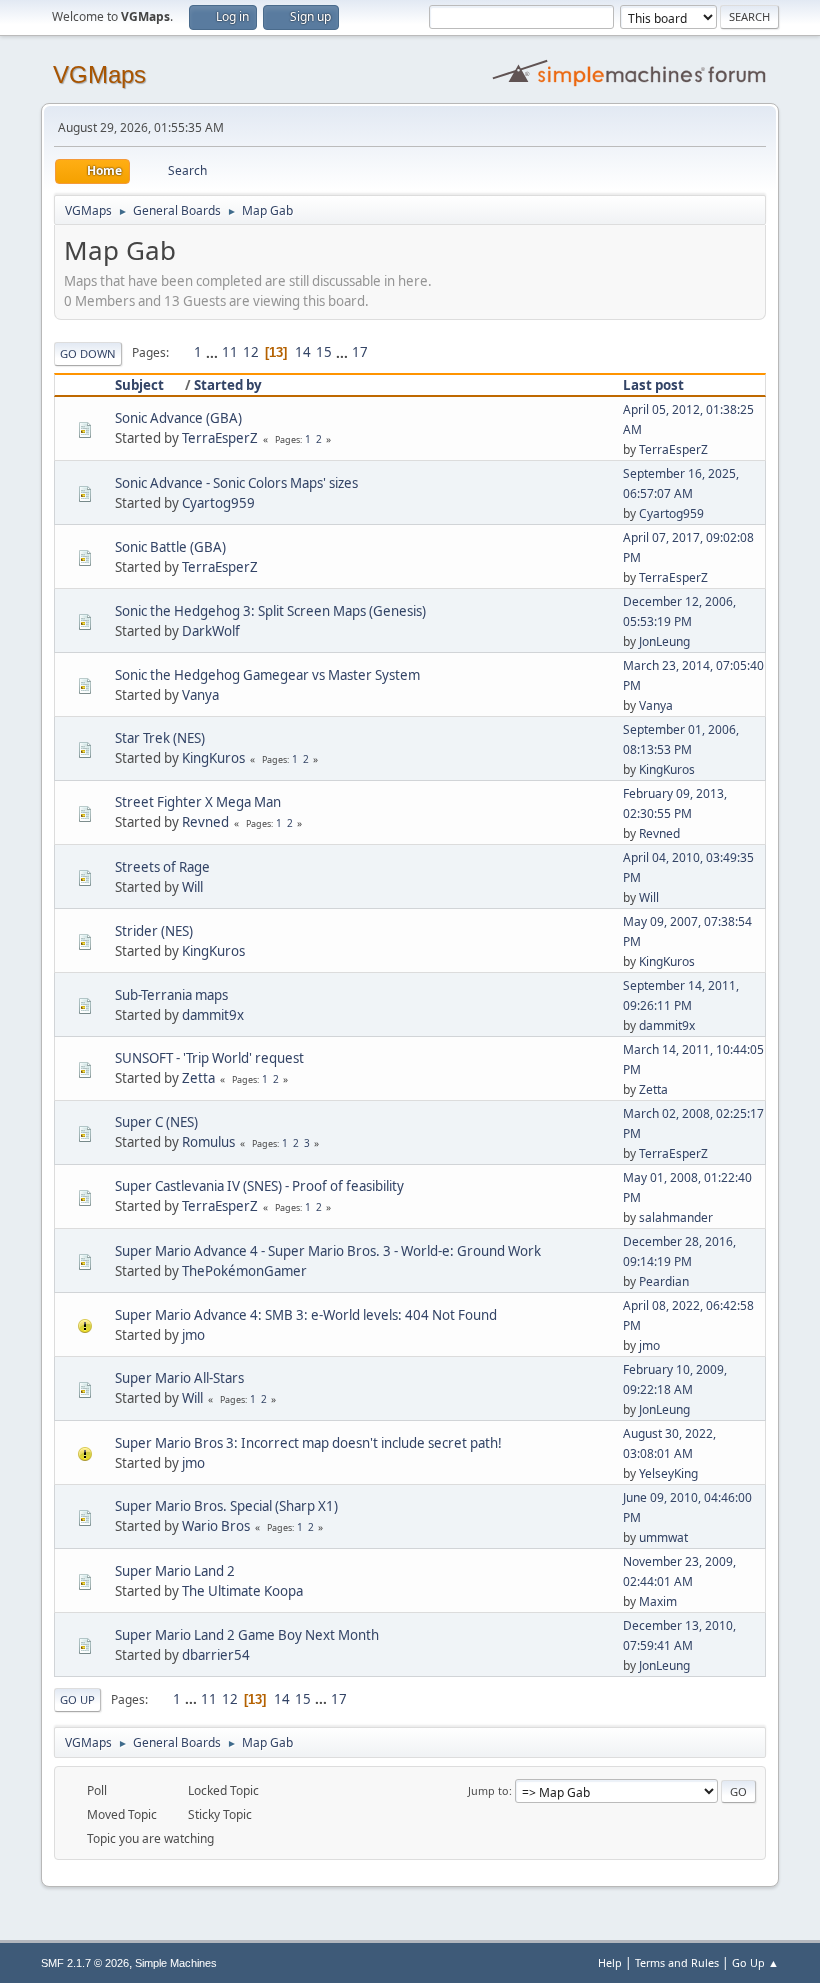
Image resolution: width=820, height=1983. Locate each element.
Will (192, 887)
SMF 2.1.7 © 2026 (85, 1963)
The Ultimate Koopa (242, 1591)
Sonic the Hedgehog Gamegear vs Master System (267, 675)
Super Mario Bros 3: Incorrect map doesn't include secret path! (308, 1443)
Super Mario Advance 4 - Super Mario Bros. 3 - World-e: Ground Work (328, 1251)
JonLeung (664, 641)
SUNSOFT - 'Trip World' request (209, 1058)
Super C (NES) (156, 1122)
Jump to (488, 1790)
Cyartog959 (218, 503)
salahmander (676, 1217)
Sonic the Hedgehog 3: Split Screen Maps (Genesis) (270, 611)
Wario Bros (216, 1526)
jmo (193, 1335)
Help (610, 1962)
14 (303, 352)
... (213, 352)
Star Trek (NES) (160, 738)
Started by (228, 385)
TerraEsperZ (220, 438)
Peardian (664, 1281)
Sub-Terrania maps (171, 995)
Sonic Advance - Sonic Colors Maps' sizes (236, 483)
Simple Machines (176, 1963)
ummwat (663, 1537)
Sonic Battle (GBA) (170, 547)
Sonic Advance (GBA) (178, 418)
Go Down (88, 353)
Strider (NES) (154, 931)
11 (230, 352)
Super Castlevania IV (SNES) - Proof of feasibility (259, 1186)
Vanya (200, 695)
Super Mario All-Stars (179, 1378)
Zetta (198, 1078)
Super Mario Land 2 (175, 1571)
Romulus (208, 1142)
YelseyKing (668, 1473)
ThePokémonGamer (244, 1271)
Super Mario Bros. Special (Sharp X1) (226, 1506)
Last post (653, 385)
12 (251, 352)
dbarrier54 (216, 1655)
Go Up (77, 1699)
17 (360, 352)
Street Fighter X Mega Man (198, 802)
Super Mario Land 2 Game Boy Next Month (247, 1635)
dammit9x (213, 1015)
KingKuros (213, 758)
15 (324, 352)
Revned (205, 822)
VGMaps (99, 74)
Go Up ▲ (755, 1962)
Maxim (658, 1601)
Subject (139, 385)
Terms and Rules (677, 1962)
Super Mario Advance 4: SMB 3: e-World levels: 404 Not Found (306, 1315)
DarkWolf (211, 631)
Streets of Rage (162, 867)
